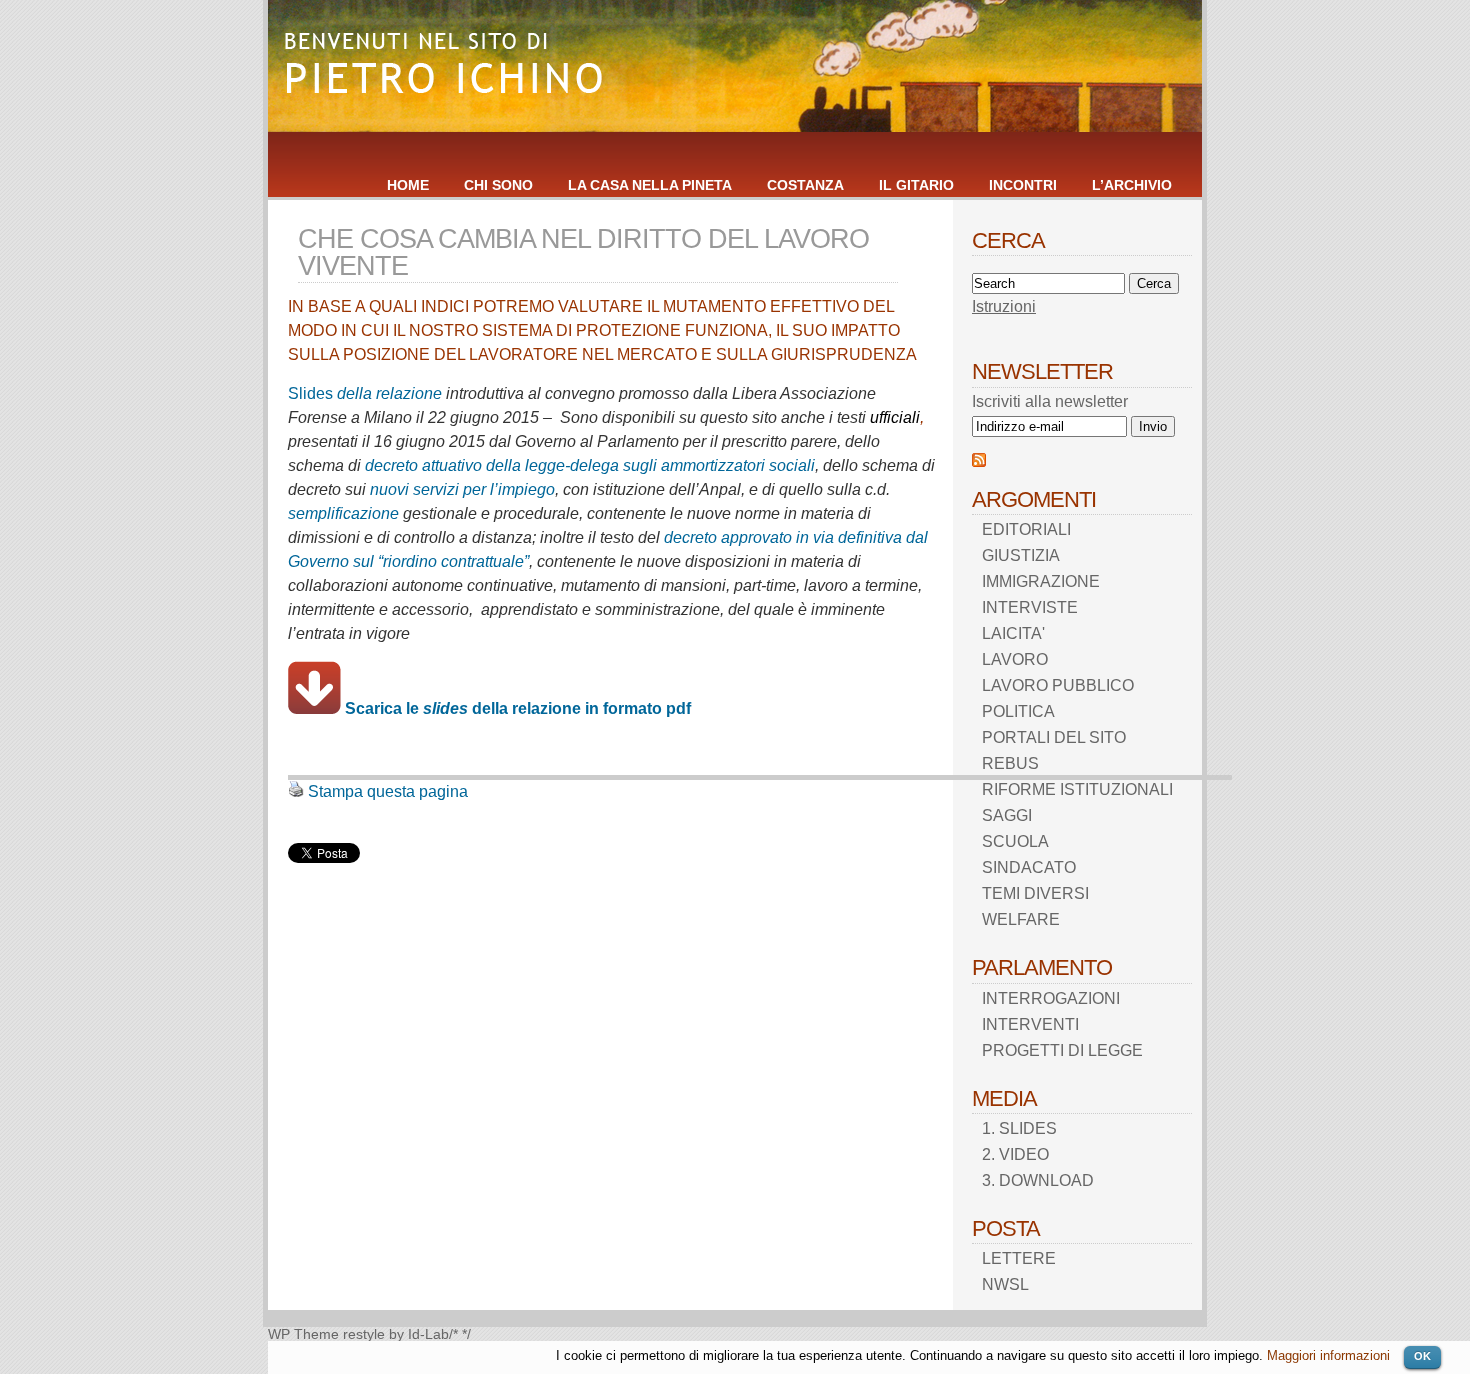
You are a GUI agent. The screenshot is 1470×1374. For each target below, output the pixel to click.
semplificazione (343, 513)
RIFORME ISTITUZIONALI (1077, 789)
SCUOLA (1015, 841)
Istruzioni (1004, 306)
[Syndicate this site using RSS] (979, 461)
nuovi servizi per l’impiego (462, 489)
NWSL (1005, 1284)
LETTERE (1019, 1258)
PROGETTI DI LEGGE (1062, 1050)
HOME (408, 185)
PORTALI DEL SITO (1054, 737)
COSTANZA (805, 185)
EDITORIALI (1026, 529)
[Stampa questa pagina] (296, 791)
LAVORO (1015, 659)
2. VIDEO (1015, 1154)
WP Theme (303, 1334)
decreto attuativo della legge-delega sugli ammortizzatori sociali (590, 465)
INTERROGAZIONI (1051, 998)
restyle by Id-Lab (396, 1334)
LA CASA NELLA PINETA (650, 185)
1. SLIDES (1019, 1128)
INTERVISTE (1030, 607)
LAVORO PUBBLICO (1058, 685)
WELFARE (1021, 919)
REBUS (1010, 763)
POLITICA (1018, 711)
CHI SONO (498, 185)
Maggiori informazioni (1328, 1355)
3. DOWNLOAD (1038, 1180)
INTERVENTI (1030, 1024)
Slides (310, 393)
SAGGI (1007, 815)
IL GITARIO (916, 185)
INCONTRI (1023, 185)
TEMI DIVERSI (1035, 893)
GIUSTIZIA (1021, 555)
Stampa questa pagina (388, 791)
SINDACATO (1029, 867)
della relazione (387, 393)
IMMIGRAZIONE (1041, 581)
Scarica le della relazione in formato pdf (518, 708)
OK (1422, 1356)
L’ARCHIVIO (1132, 185)
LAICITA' (1013, 633)
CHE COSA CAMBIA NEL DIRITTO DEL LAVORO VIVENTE (583, 252)
